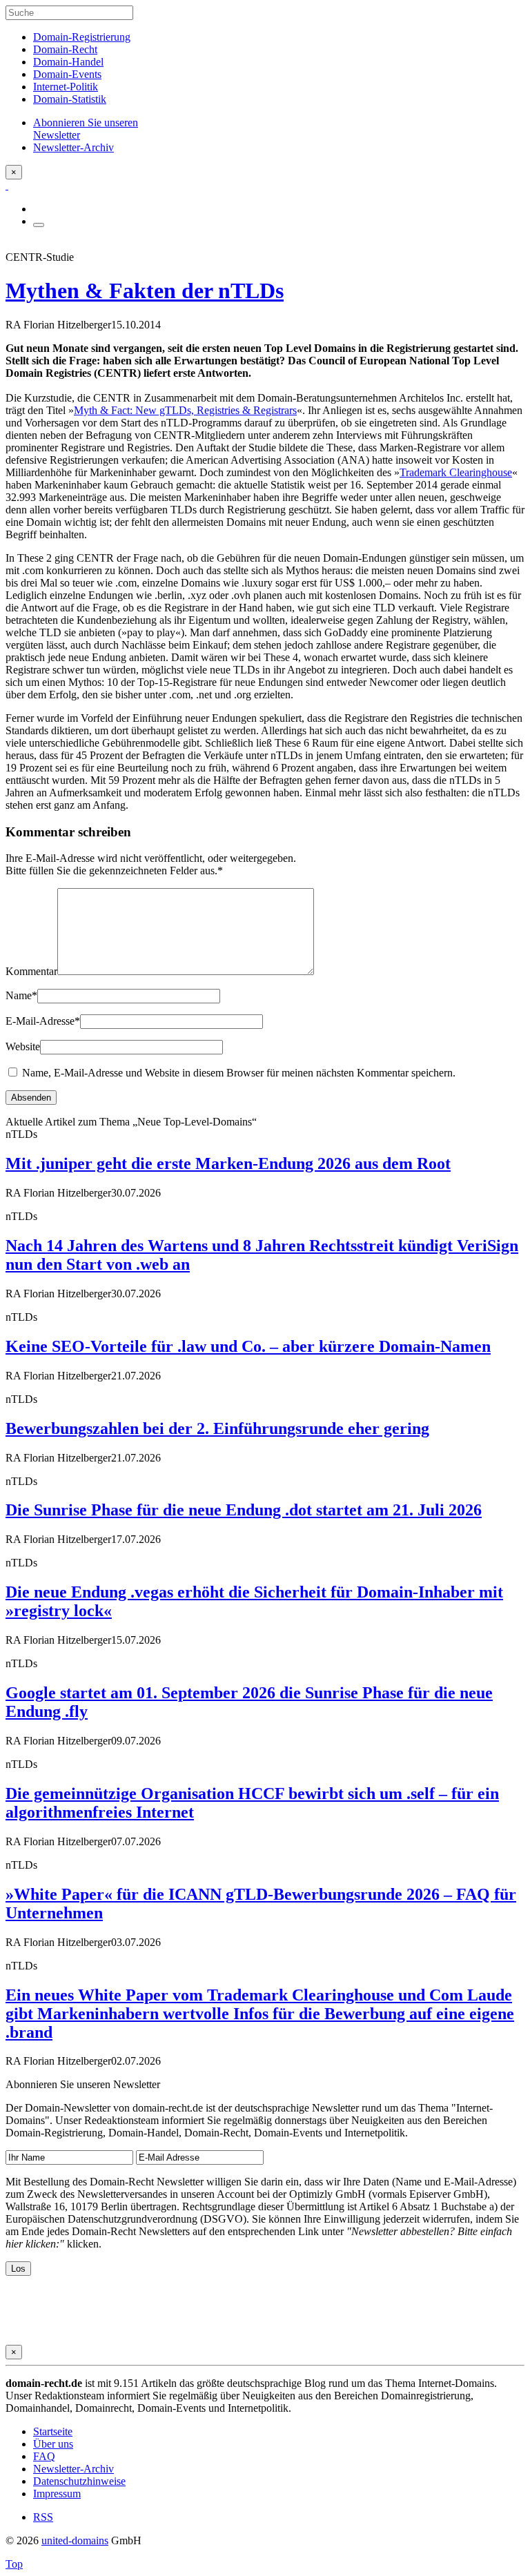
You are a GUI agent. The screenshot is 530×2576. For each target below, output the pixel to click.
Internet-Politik (66, 87)
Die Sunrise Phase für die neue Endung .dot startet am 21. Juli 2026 (244, 1510)
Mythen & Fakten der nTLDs (145, 291)
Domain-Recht (65, 49)
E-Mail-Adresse (43, 1021)
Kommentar (31, 971)
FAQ (44, 2456)
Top (14, 2564)
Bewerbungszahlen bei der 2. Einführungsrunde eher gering (217, 1428)
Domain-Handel (68, 62)
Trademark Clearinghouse (456, 472)
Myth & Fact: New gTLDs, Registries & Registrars (185, 410)
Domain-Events (67, 74)
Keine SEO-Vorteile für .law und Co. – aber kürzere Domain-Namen (248, 1346)
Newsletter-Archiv (73, 2469)
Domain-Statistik (70, 99)
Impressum (57, 2494)
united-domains (75, 2540)
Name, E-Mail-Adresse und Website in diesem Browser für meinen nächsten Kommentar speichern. (239, 1073)
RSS (43, 2517)
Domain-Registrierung (82, 37)
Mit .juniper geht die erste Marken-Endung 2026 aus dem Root (228, 1163)
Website (23, 1046)
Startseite (53, 2431)
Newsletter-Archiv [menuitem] (73, 147)
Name (21, 995)
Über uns (53, 2444)
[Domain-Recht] (7, 185)
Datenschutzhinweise (79, 2481)
